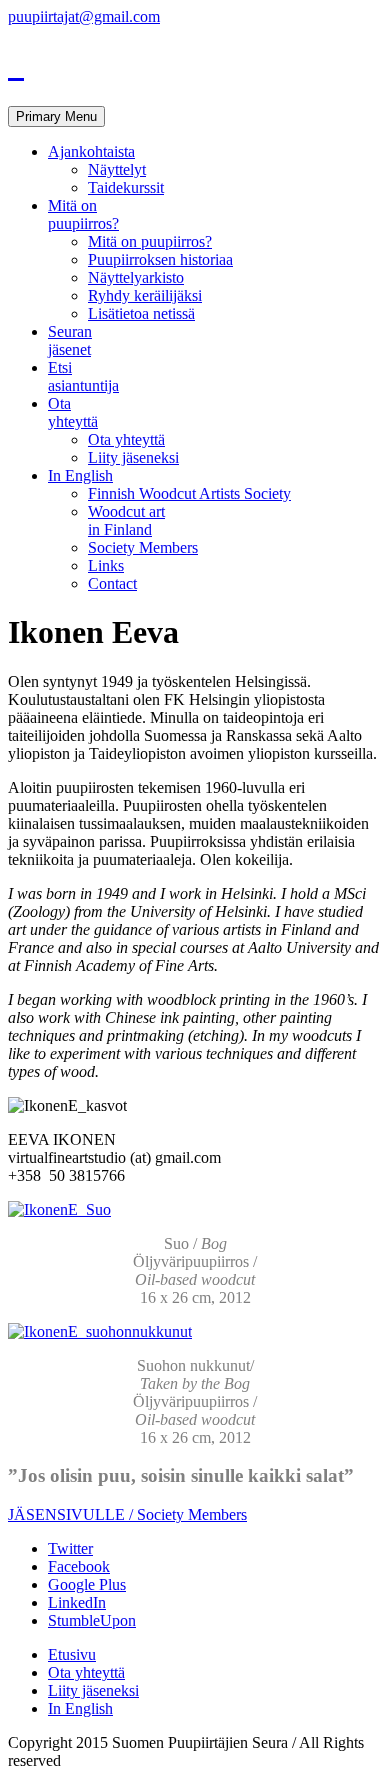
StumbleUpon (92, 1620)
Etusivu (72, 1654)
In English (80, 475)
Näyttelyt (117, 169)
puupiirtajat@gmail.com (84, 16)
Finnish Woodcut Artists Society (189, 493)
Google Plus (87, 1584)
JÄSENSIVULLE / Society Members (127, 1514)
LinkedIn (77, 1602)
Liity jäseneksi (133, 457)
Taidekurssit (126, 187)
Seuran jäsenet (70, 340)
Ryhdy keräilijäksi (145, 295)
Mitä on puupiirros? (83, 214)
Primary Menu (56, 116)
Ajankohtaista (91, 151)
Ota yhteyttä (73, 412)
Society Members (143, 547)
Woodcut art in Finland (126, 520)
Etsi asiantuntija (83, 376)
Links (106, 565)
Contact (112, 583)
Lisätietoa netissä (141, 313)
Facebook (79, 1566)
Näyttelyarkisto (136, 277)
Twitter (70, 1548)
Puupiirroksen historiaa (160, 259)
